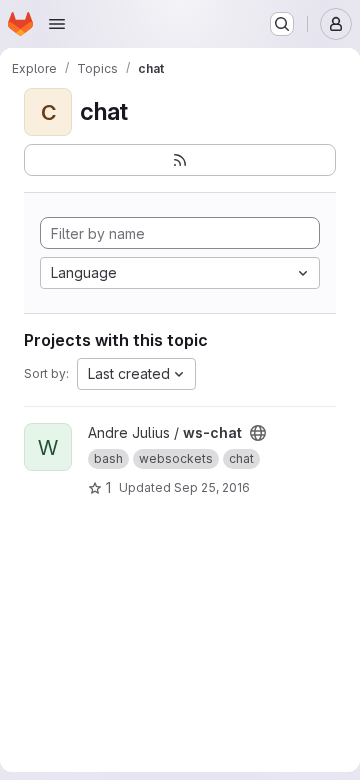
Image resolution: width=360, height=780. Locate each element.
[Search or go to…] (282, 24)
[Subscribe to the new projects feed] (180, 160)
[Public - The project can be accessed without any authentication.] (258, 433)
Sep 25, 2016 (212, 487)
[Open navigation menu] (57, 24)
